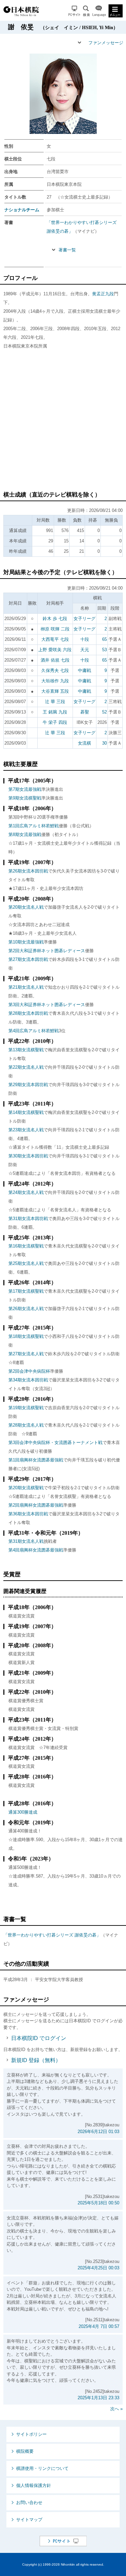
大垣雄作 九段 (55, 681)
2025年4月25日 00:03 (98, 2268)
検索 (86, 11)
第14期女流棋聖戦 (26, 1112)
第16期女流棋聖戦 (26, 1246)
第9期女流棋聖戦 (25, 798)
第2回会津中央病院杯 (29, 1371)
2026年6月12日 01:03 (98, 2132)
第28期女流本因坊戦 (28, 1013)
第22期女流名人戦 (26, 1067)
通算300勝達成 (23, 1812)
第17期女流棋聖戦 (26, 1291)
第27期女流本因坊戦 (28, 959)
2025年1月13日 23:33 (98, 2398)
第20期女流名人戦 (26, 907)
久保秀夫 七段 (55, 670)
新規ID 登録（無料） (36, 2060)
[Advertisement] (63, 423)
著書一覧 (67, 250)
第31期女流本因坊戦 (28, 1219)
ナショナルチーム (22, 210)
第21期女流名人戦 (26, 987)
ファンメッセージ (106, 43)
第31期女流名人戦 (26, 1541)
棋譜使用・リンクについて (42, 2468)
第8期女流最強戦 (25, 835)
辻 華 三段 (55, 702)
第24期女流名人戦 (26, 1192)
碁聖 (85, 712)
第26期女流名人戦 (26, 1309)
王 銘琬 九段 (55, 712)
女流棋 (85, 743)
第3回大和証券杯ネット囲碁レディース (47, 1005)
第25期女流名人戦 (26, 1263)
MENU (116, 11)
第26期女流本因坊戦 (28, 871)
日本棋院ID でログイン (39, 2038)
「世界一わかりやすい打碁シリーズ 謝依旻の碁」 (52, 1935)
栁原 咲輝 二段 (55, 629)
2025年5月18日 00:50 (98, 2203)
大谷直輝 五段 (55, 691)
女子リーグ (85, 619)
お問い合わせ (29, 2503)
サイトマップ (29, 2520)
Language (99, 11)
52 (104, 712)
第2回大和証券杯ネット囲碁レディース (47, 951)
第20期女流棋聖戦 (26, 1488)
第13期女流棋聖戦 (26, 1050)
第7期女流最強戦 (25, 789)
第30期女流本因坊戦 (28, 1156)
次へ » (116, 2409)
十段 (85, 639)
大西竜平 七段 (55, 639)
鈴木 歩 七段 (55, 619)
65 (104, 639)
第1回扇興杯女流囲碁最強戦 (36, 1460)
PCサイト (74, 11)
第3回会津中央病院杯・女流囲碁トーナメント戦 (55, 1443)
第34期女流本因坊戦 (28, 1380)
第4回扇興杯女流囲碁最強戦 (36, 1550)
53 (104, 650)
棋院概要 (25, 2451)
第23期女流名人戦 (26, 1130)
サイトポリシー (31, 2434)
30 (104, 743)
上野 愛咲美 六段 (55, 650)
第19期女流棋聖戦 (26, 1408)
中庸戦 (85, 670)
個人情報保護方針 (34, 2485)
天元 (85, 650)
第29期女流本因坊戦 (28, 1085)
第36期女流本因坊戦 (28, 1514)
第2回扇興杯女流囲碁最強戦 (36, 1505)
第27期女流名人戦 (26, 1354)
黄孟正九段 (103, 294)
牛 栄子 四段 (55, 722)
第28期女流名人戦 (26, 1425)
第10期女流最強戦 (26, 942)
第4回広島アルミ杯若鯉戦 (34, 1031)
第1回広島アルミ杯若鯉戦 (34, 826)
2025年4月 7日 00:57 (99, 2326)
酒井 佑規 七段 (55, 660)
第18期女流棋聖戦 (26, 1336)
